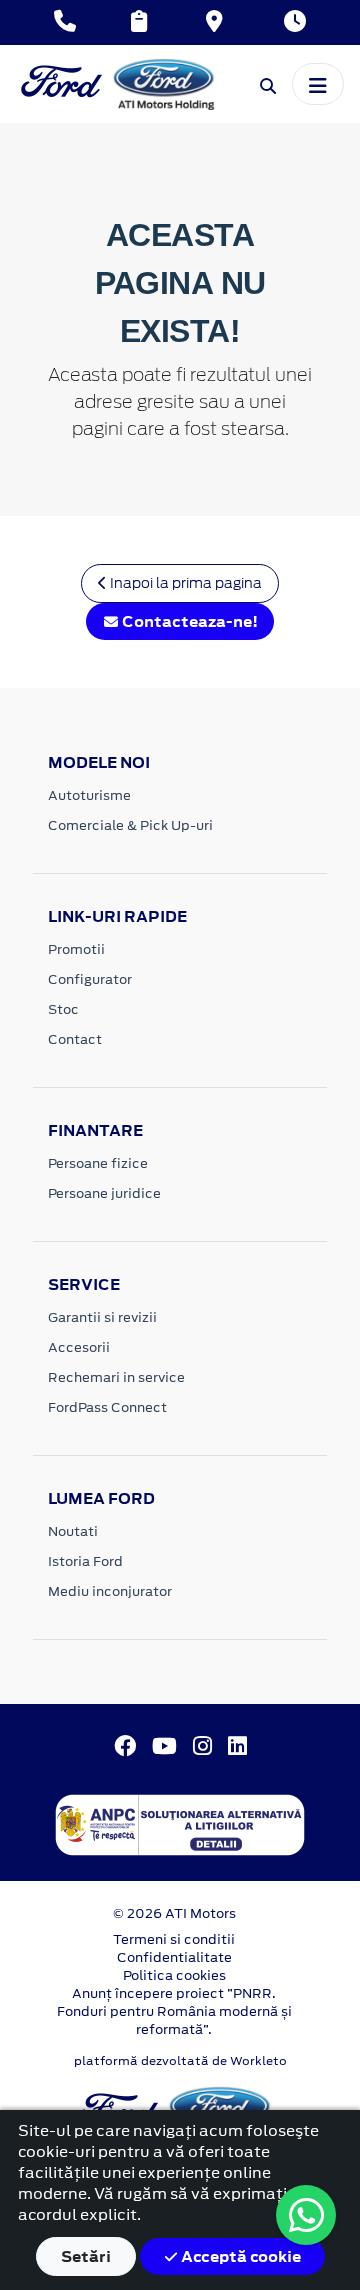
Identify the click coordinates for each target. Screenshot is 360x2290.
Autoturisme (89, 795)
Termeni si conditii (174, 1939)
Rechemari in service (116, 1377)
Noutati (73, 1531)
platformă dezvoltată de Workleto (180, 2061)
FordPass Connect (107, 1407)
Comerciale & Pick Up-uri (130, 825)
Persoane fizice (98, 1163)
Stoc (63, 1009)
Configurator (90, 979)
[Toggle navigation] (318, 84)
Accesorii (79, 1347)
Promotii (76, 949)
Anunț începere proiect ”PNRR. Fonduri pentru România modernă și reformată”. (174, 2011)
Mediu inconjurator (110, 1591)
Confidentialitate (174, 1957)
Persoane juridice (104, 1193)
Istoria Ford (85, 1561)
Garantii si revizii (102, 1317)
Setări (86, 2256)
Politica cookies (174, 1975)
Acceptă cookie (239, 2256)
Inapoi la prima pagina (184, 583)
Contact (75, 1039)
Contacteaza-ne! (188, 621)
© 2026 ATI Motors (174, 1913)
